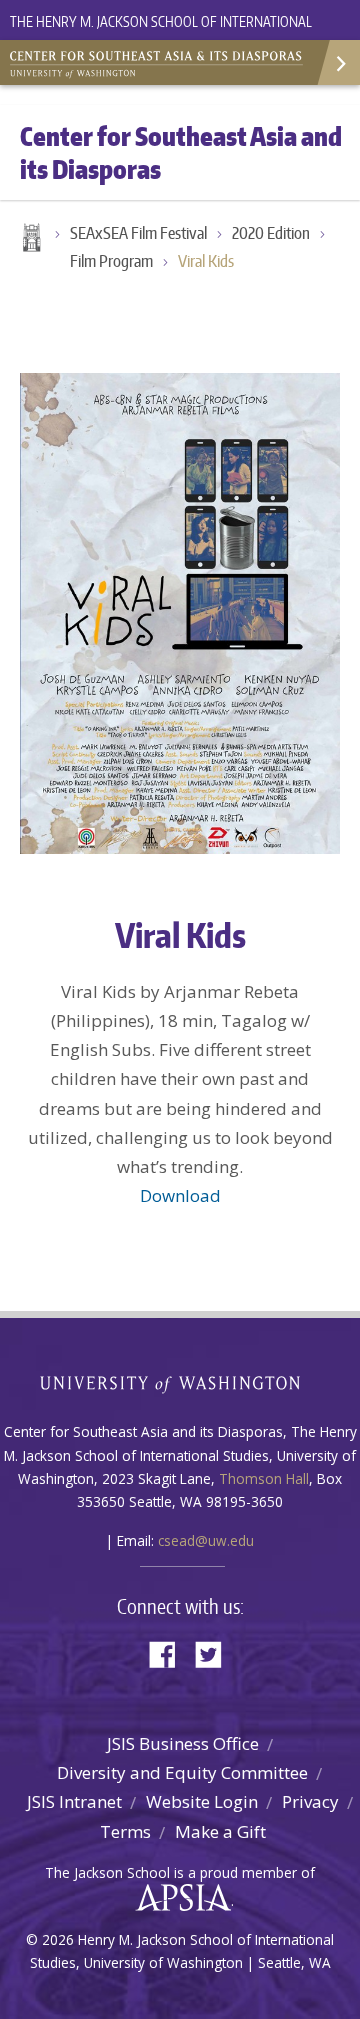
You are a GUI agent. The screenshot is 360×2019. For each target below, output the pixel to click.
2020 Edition (271, 233)
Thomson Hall (264, 1478)
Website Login (202, 1801)
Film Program (111, 261)
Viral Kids (206, 261)
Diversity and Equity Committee (182, 1772)
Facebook (170, 1652)
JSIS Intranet (74, 1801)
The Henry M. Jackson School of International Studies (161, 33)
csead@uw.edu (206, 1540)
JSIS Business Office (183, 1743)
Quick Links (337, 62)
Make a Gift (220, 1831)
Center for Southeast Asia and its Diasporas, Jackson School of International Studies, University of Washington (160, 60)
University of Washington (180, 1382)
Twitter (216, 1652)
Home (30, 239)
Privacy (310, 1801)
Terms (125, 1831)
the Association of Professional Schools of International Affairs (178, 1898)
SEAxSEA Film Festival (138, 233)
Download (180, 1195)
